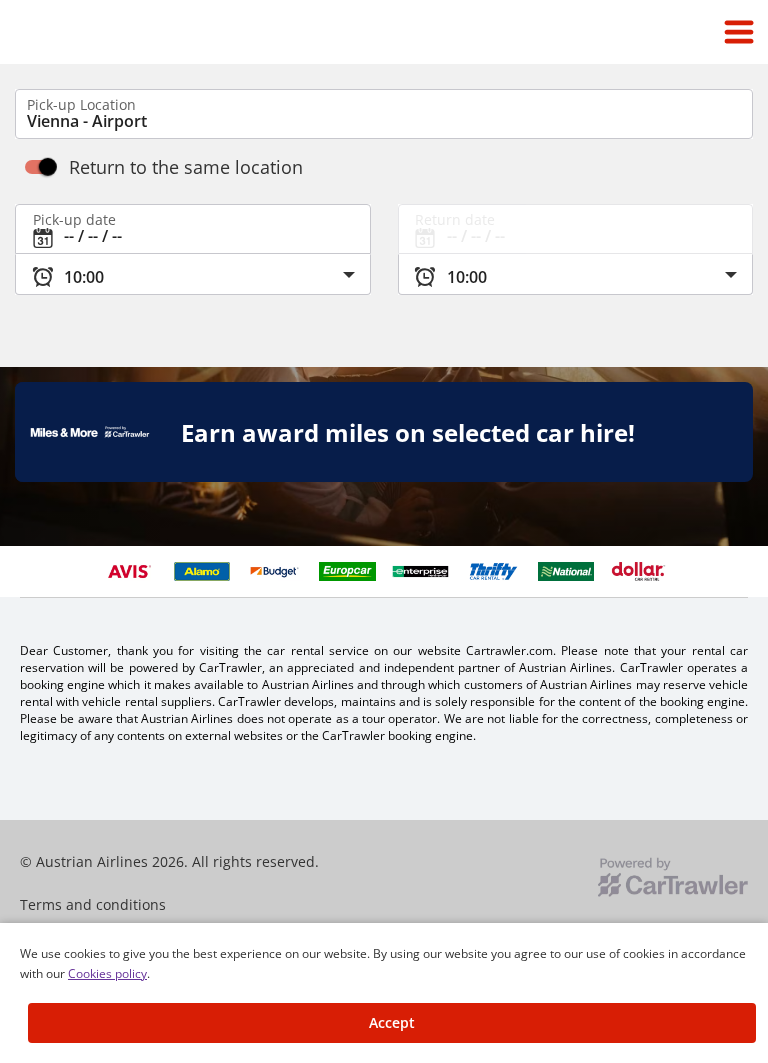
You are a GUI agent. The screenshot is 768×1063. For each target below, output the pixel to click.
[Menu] (739, 32)
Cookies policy (107, 973)
